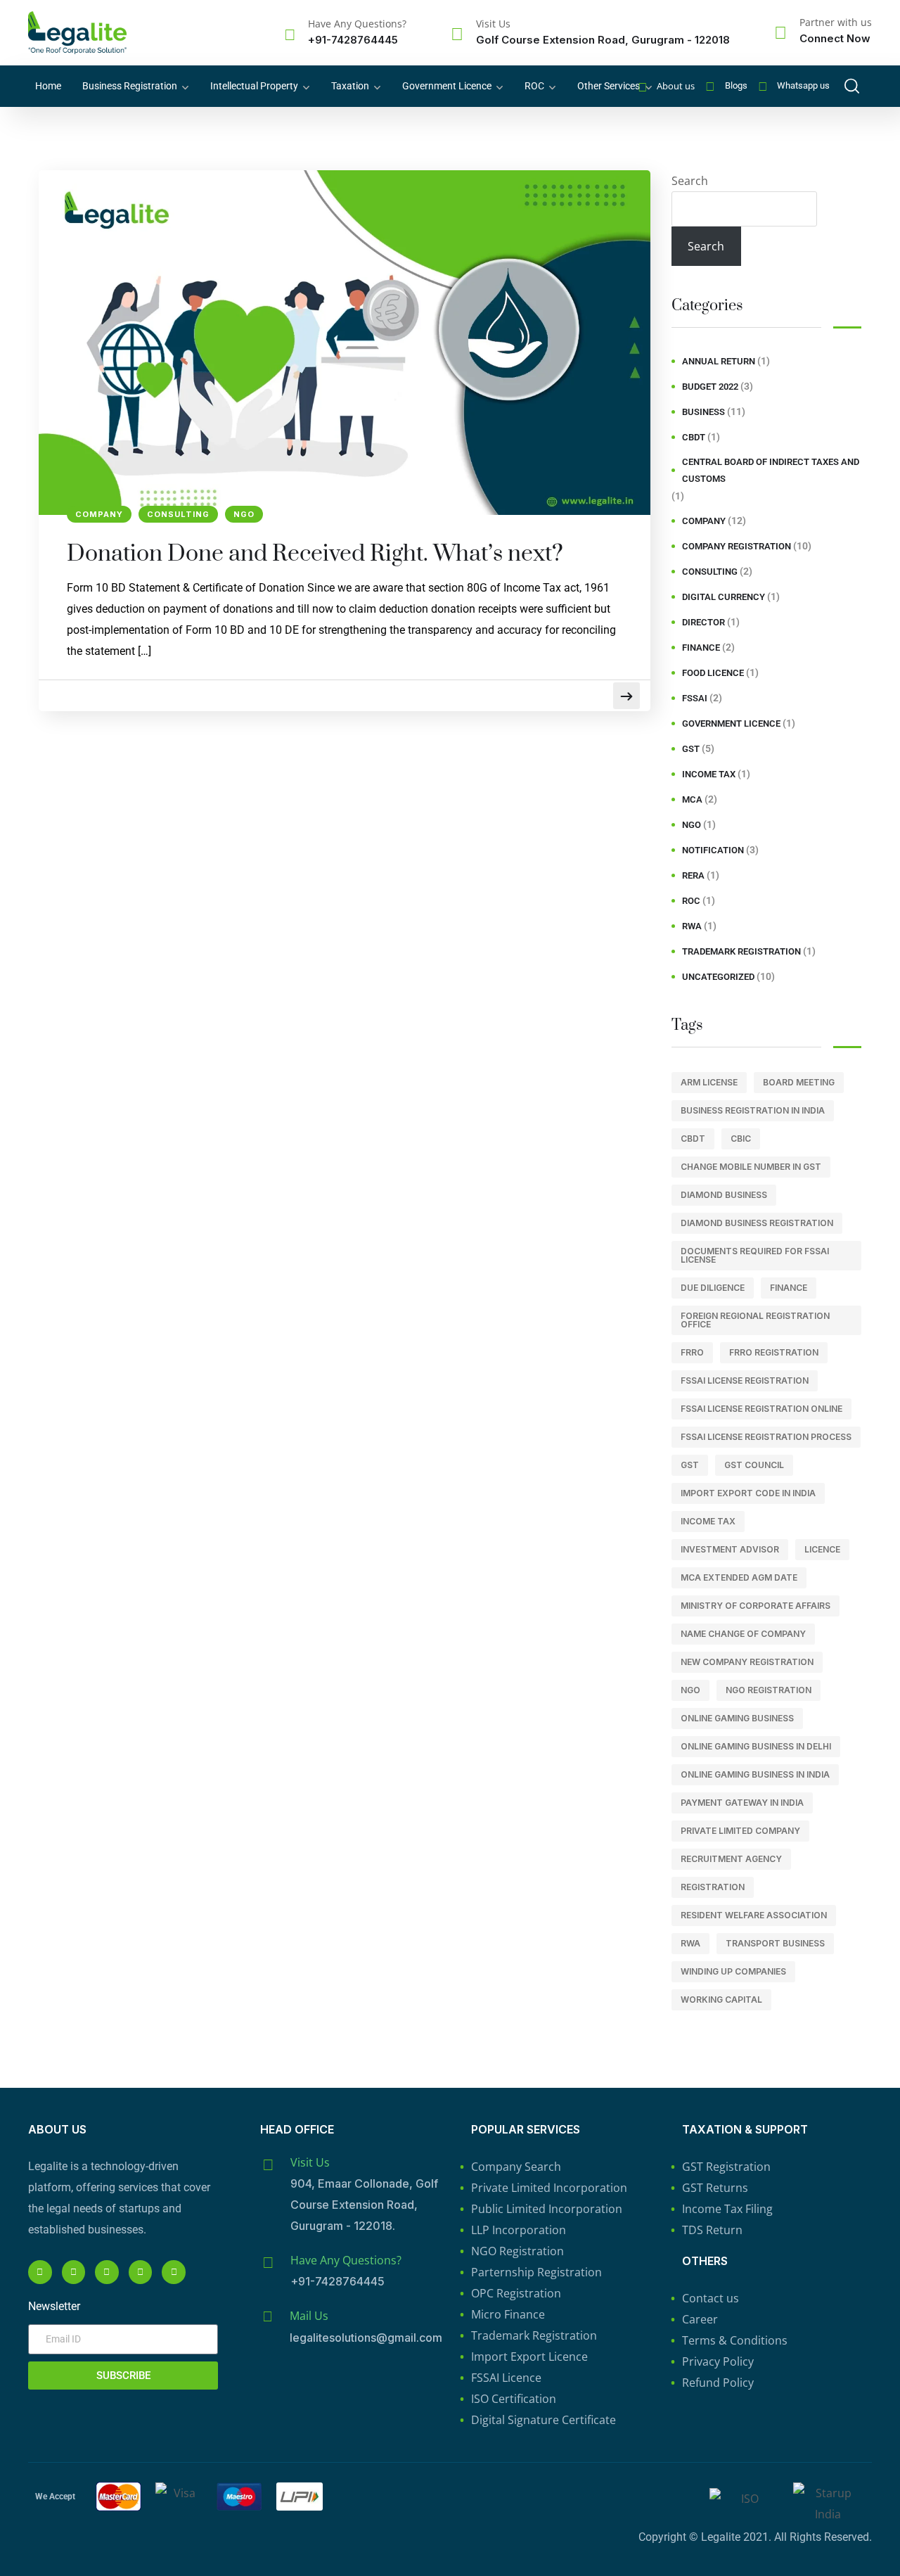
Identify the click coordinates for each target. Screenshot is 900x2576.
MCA (692, 799)
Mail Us (309, 2316)
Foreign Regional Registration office (755, 1320)
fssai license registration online (761, 1409)
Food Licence (713, 673)
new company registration (747, 1662)
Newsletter (54, 2306)
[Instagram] (74, 2272)
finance (701, 648)
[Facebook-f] (40, 2272)
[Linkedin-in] (107, 2272)
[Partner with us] (780, 32)
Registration (713, 1887)
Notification (713, 850)
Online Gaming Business (737, 1718)
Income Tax (709, 774)
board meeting (799, 1082)
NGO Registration (769, 1690)
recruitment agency (731, 1859)
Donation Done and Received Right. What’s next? (315, 554)
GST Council (754, 1465)
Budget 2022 (710, 387)
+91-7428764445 (353, 40)
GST (691, 749)
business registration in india (753, 1110)
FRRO (692, 1352)
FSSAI (695, 698)
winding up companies (733, 1971)
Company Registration (737, 546)
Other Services (609, 86)
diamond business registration (757, 1223)
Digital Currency (724, 597)
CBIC (741, 1139)
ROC (534, 86)
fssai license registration (745, 1381)
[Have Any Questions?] (290, 34)
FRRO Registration (774, 1352)
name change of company (743, 1634)
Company (99, 514)
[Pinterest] (141, 2272)
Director (703, 622)
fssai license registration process (766, 1437)
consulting (178, 514)
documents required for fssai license (755, 1255)
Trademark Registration (741, 951)
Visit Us (493, 24)
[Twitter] (174, 2272)
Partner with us (836, 22)
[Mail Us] (267, 2316)
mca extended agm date (739, 1577)
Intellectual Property (254, 86)
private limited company (740, 1831)
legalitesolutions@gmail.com (366, 2338)
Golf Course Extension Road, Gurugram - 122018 (603, 40)
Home (48, 86)
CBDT (694, 437)
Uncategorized (718, 977)
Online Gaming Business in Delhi (756, 1746)
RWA (692, 926)
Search (690, 181)
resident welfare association (754, 1915)
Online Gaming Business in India (755, 1774)
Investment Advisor (730, 1549)
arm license (709, 1082)
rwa (690, 1943)
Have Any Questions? (357, 24)
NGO (244, 514)
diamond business (724, 1195)
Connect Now (835, 38)
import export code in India (748, 1493)
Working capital (721, 2000)
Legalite (721, 2537)
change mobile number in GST (751, 1167)
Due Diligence (713, 1288)
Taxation (350, 86)
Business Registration (130, 86)
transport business (775, 1943)
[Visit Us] (457, 34)
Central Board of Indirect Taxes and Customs (771, 470)
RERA (693, 875)
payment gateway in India (742, 1803)
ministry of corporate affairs (756, 1606)
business (703, 412)
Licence (822, 1549)
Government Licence (447, 86)
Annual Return (719, 361)
